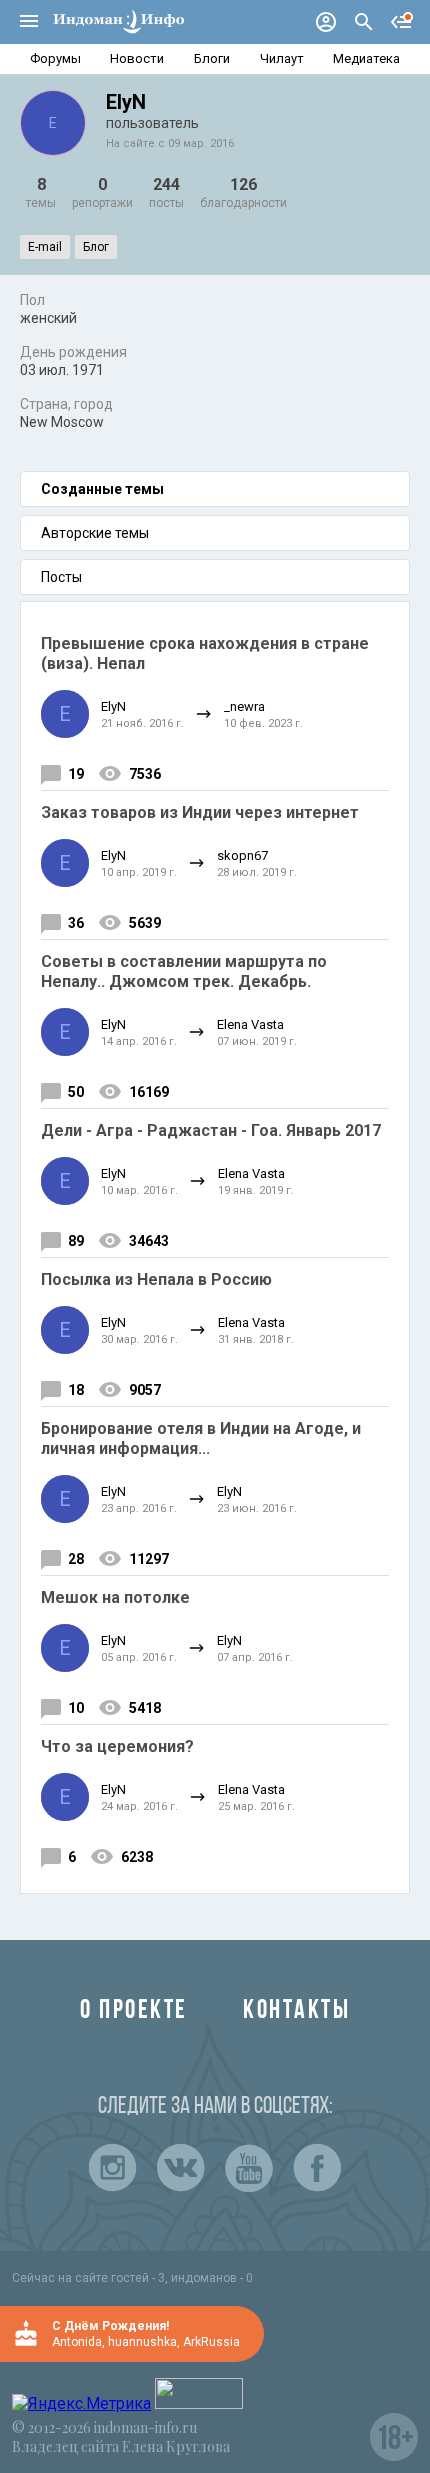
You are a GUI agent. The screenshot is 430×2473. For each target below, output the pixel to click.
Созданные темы (102, 489)
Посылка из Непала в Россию (156, 1279)
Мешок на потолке (115, 1597)
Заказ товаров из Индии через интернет (200, 812)
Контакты (296, 2011)
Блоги (212, 58)
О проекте (134, 2011)
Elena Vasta (250, 1024)
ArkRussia (211, 2342)
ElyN (113, 706)
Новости (137, 58)
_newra (244, 706)
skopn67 (242, 855)
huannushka (142, 2342)
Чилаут (282, 58)
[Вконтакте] (181, 2168)
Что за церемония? (117, 1746)
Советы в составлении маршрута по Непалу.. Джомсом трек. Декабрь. (184, 971)
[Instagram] (113, 2168)
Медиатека (366, 58)
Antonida (77, 2342)
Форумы (55, 58)
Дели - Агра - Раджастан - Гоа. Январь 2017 (211, 1130)
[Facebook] (317, 2168)
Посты (61, 577)
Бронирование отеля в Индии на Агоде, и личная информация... (201, 1438)
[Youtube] (249, 2168)
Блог (96, 247)
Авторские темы (95, 533)
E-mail (45, 247)
